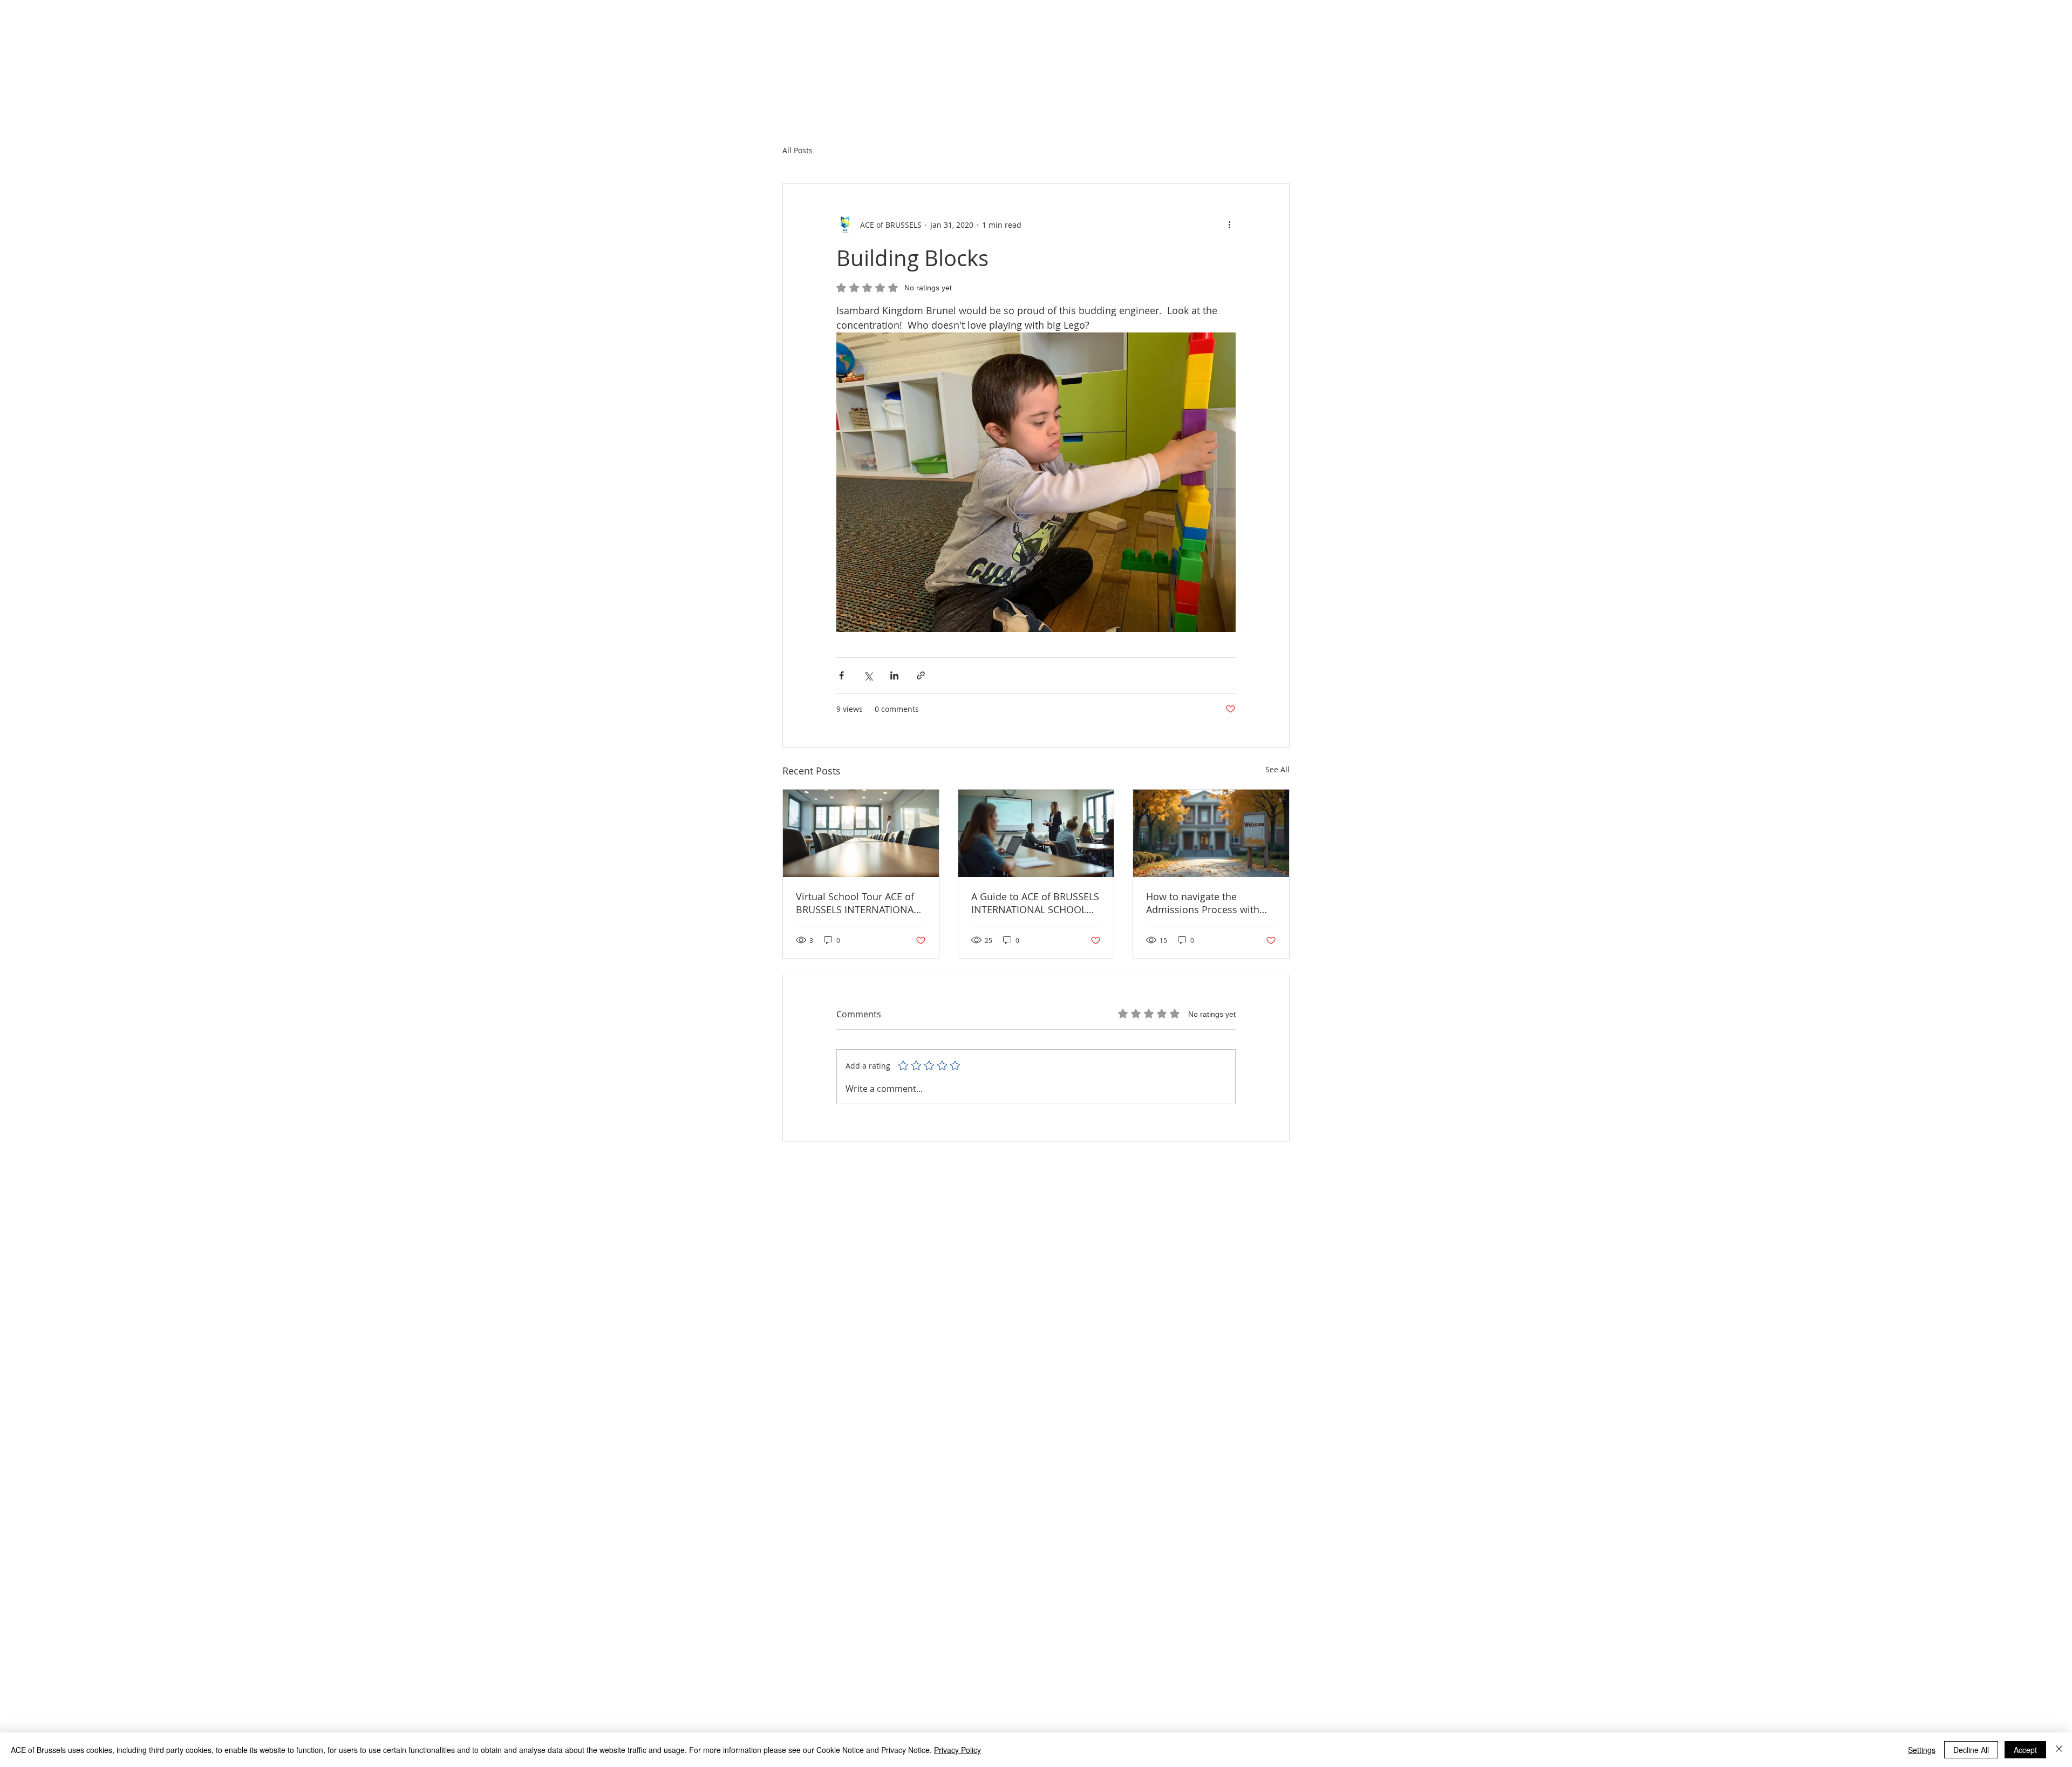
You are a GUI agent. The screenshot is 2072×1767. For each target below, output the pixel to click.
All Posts (798, 150)
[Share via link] (921, 675)
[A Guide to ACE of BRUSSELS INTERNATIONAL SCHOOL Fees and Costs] (1036, 833)
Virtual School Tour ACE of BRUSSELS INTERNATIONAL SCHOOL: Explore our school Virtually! (860, 903)
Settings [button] (1922, 1750)
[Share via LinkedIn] (894, 675)
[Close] (2059, 1750)
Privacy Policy (957, 1750)
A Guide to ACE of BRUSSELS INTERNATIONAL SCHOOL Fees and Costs (1035, 903)
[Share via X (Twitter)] (868, 675)
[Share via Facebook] (841, 675)
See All (1277, 769)
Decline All (1971, 1750)
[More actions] (1229, 225)
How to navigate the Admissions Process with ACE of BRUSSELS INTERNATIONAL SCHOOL (1204, 903)
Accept (2025, 1750)
